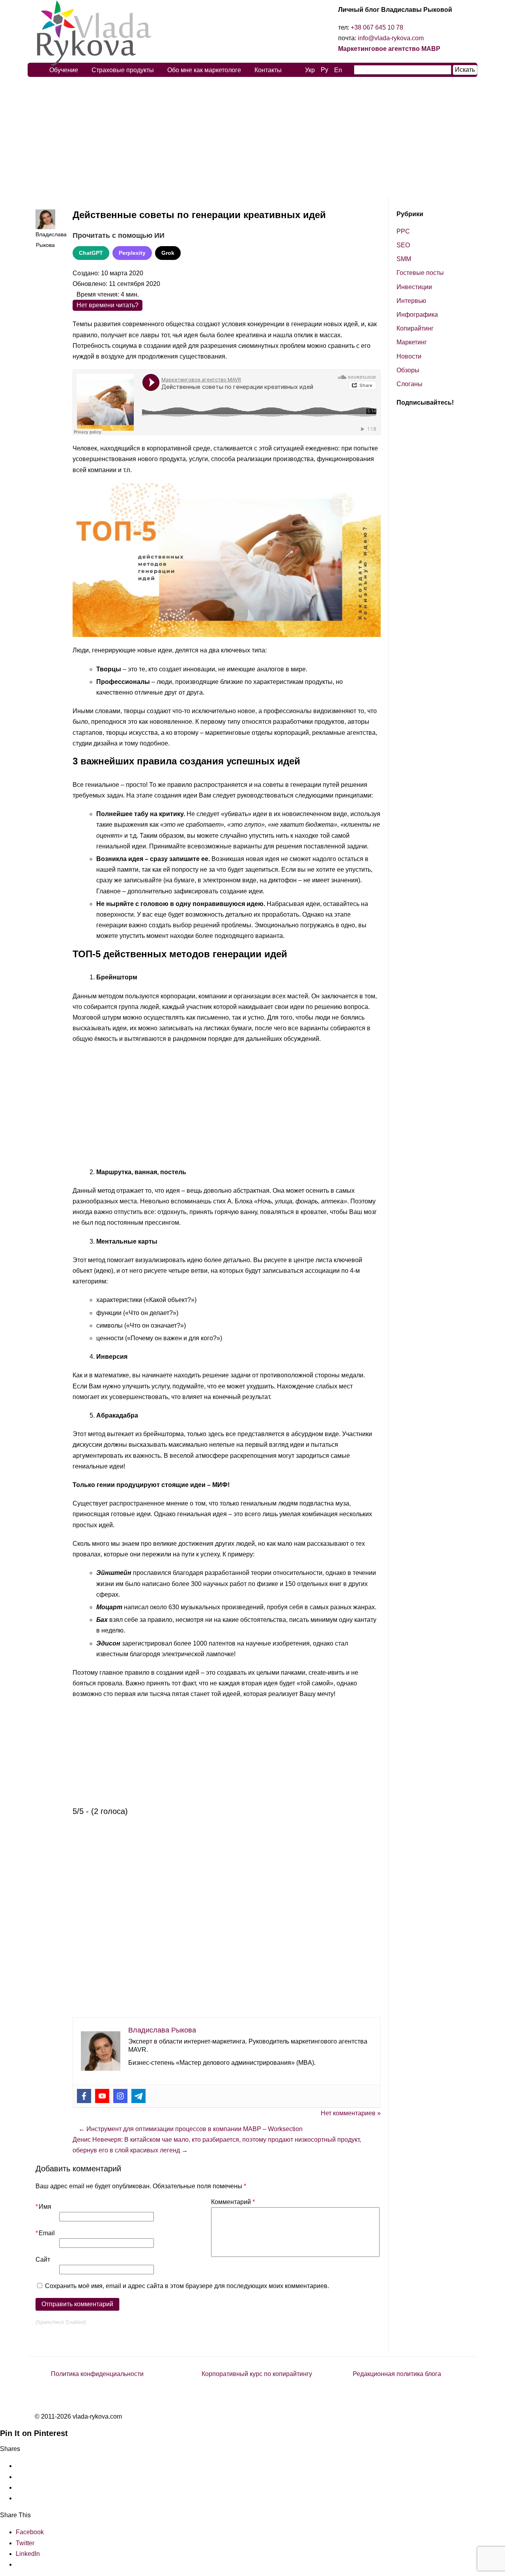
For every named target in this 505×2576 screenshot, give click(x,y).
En (338, 70)
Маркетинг (412, 342)
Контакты (268, 70)
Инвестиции (414, 287)
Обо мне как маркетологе (204, 70)
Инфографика (417, 315)
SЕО (403, 245)
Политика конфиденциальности (97, 2374)
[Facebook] (84, 2096)
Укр (310, 70)
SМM (404, 259)
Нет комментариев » (351, 2113)
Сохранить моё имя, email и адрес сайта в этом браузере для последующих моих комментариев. (187, 2286)
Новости (409, 356)
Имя (43, 2207)
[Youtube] (102, 2096)
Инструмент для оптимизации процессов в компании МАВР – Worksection (191, 2129)
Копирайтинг (415, 328)
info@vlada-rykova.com (391, 38)
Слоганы (410, 384)
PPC (403, 231)
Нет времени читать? (108, 305)
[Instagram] (120, 2096)
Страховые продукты (123, 70)
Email (45, 2233)
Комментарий (233, 2202)
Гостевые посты (420, 273)
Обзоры (408, 370)
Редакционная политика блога (397, 2374)
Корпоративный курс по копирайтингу (257, 2374)
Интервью (411, 301)
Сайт (43, 2259)
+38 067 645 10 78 (377, 27)
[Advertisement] (252, 137)
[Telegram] (138, 2096)
